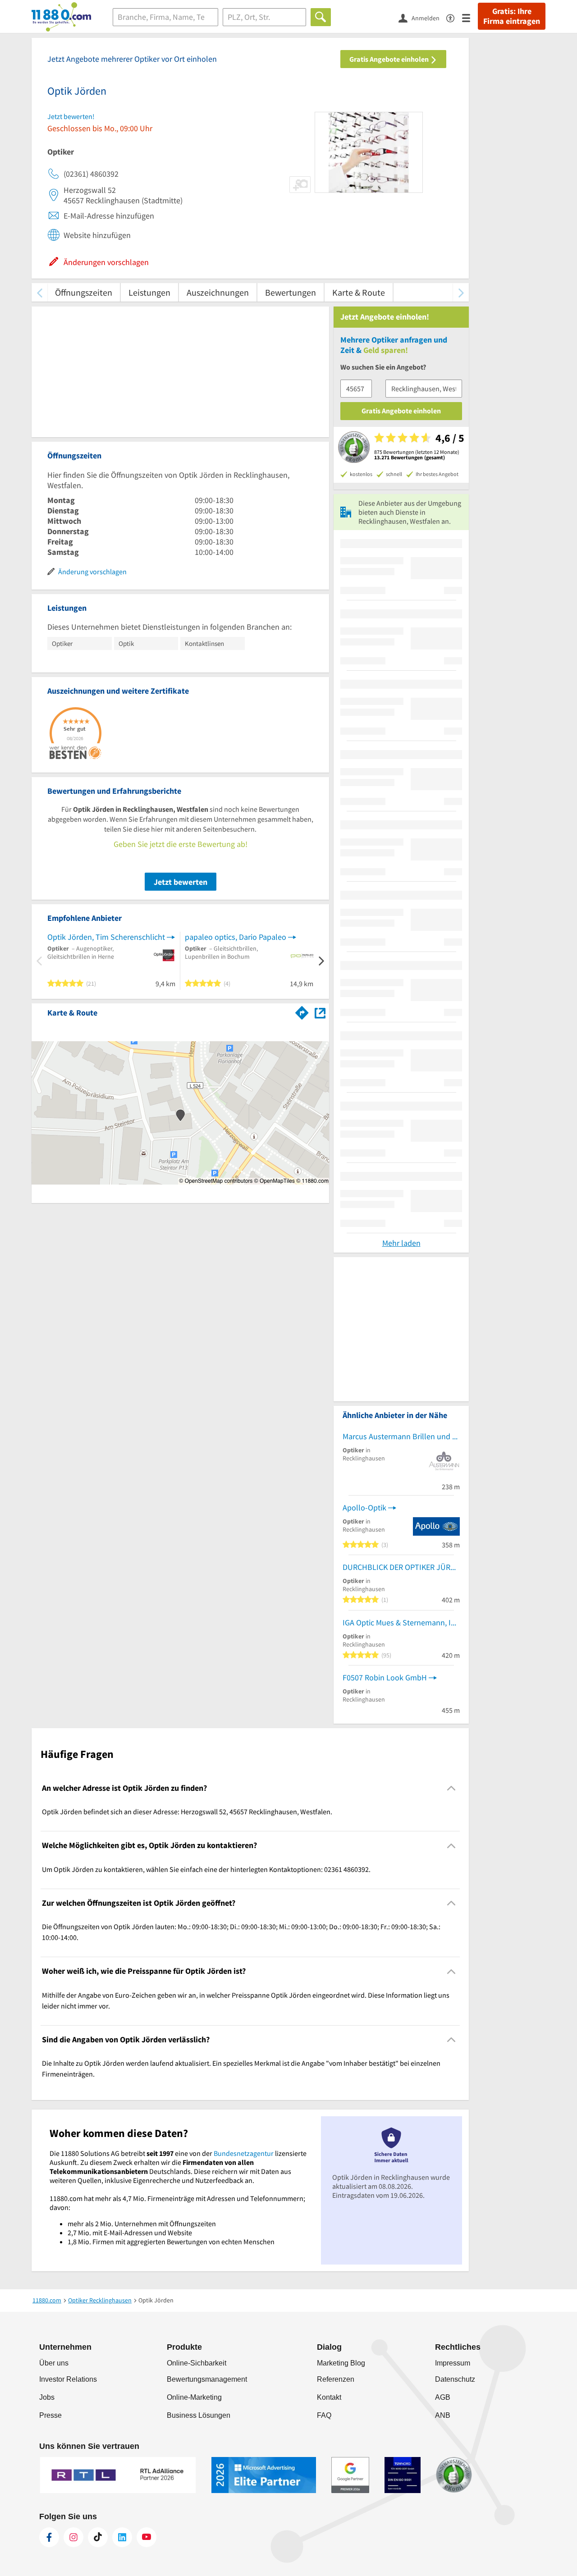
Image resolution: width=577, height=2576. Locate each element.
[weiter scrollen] (461, 292)
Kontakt (329, 2397)
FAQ (324, 2415)
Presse (50, 2415)
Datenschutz (455, 2379)
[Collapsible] (451, 1788)
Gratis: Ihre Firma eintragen (512, 16)
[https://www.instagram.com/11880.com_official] (73, 2537)
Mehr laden (401, 1243)
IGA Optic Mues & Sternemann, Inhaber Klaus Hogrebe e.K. (401, 1622)
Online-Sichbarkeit (197, 2363)
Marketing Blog (341, 2363)
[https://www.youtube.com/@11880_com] (147, 2537)
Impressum (453, 2363)
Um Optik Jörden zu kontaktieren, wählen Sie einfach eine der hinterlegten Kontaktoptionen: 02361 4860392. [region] (206, 1869)
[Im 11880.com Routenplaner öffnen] (302, 1011)
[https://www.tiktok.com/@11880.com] (98, 2537)
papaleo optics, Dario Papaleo (236, 937)
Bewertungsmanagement (207, 2379)
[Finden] (321, 17)
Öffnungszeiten (84, 292)
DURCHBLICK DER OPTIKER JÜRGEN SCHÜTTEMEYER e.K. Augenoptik (401, 1567)
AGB (443, 2397)
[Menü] (470, 17)
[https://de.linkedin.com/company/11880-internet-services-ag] (122, 2537)
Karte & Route (359, 292)
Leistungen (149, 292)
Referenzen (336, 2379)
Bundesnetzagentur (244, 2153)
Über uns (54, 2363)
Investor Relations (68, 2379)
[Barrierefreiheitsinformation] (454, 17)
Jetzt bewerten (181, 882)
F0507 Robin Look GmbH (385, 1677)
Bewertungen (291, 292)
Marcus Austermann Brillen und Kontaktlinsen (401, 1436)
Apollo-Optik (364, 1508)
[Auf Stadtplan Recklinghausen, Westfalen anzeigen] (320, 1012)
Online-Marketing (194, 2397)
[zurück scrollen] (39, 292)
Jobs (47, 2397)
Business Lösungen (199, 2415)
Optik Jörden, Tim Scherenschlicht (106, 937)
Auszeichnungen (218, 292)
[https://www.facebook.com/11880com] (49, 2537)
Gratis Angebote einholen (390, 59)
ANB (443, 2415)
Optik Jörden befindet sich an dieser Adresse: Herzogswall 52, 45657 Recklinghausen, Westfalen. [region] (187, 1812)
